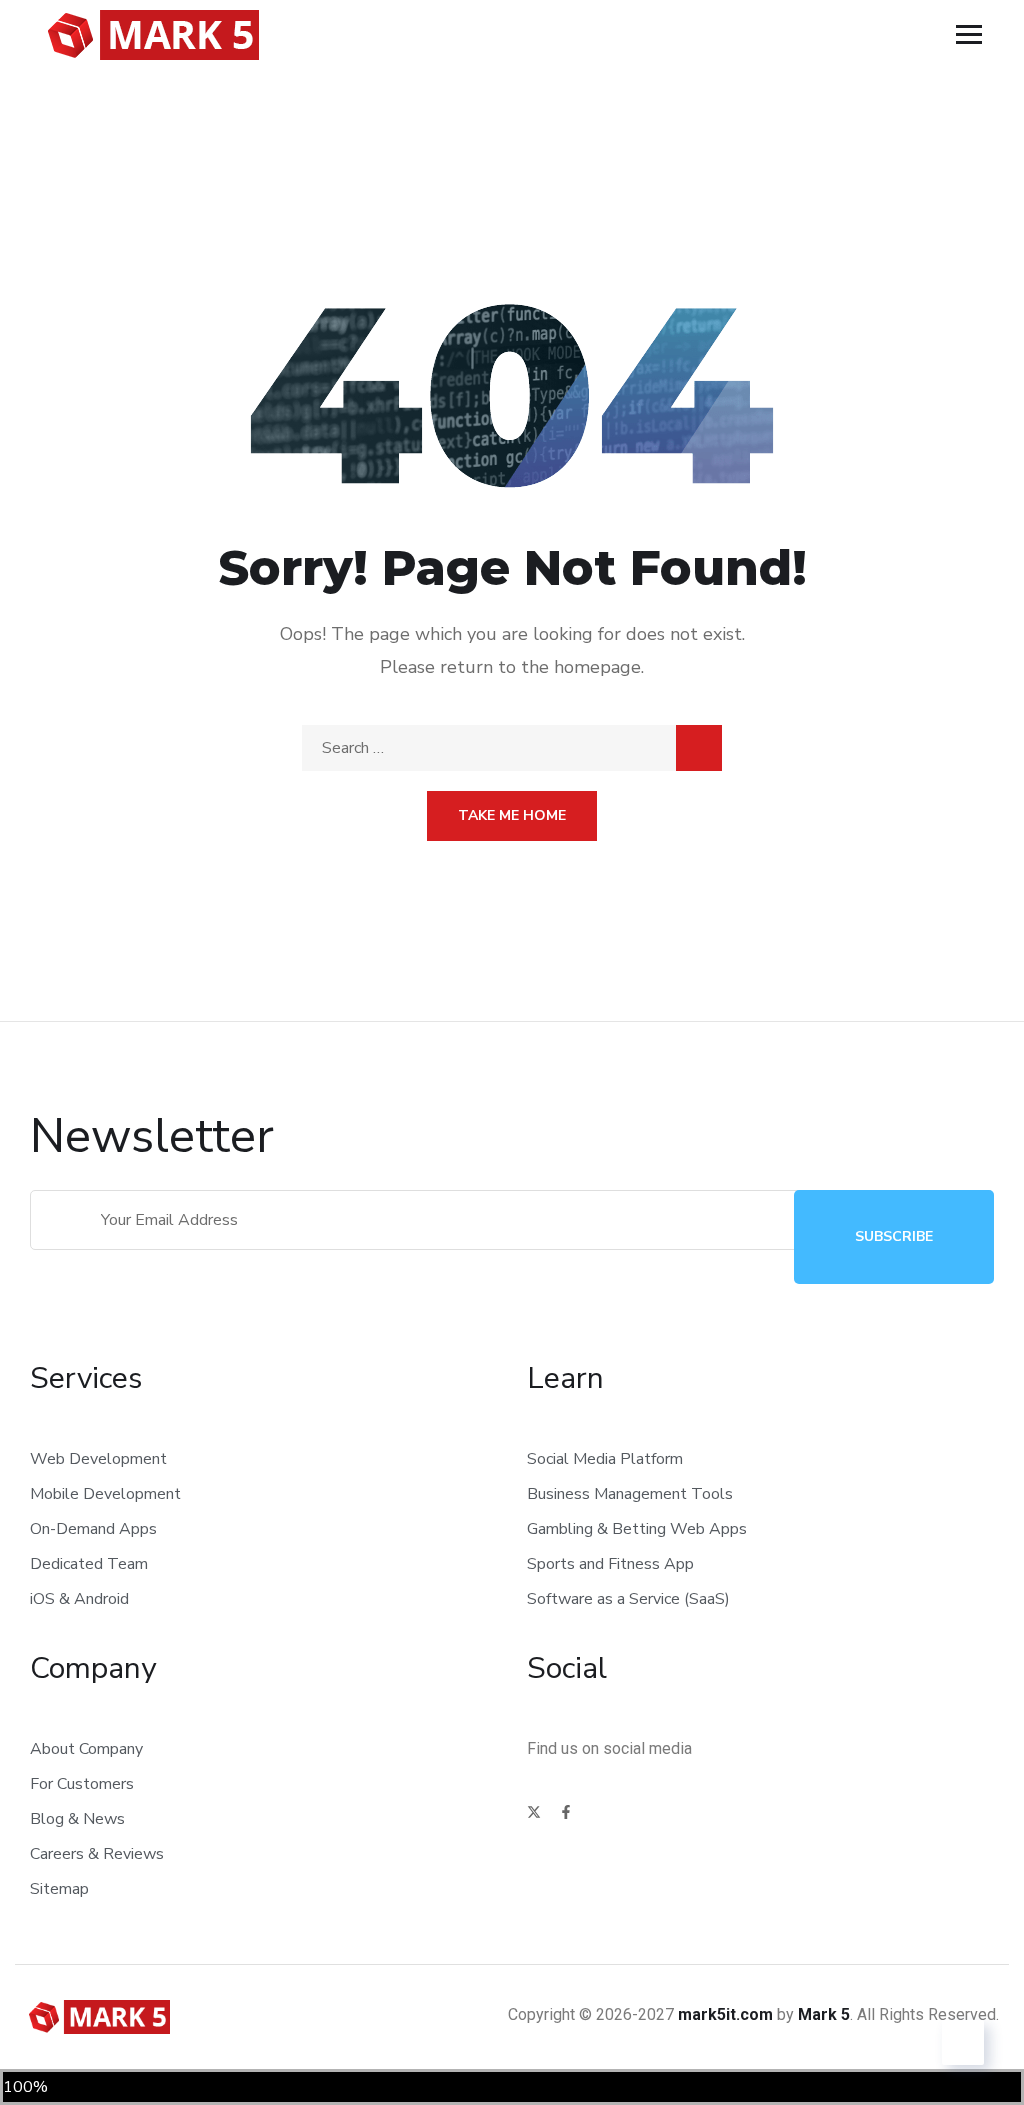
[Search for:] (512, 748)
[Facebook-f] (566, 1812)
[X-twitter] (534, 1812)
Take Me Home (512, 815)
